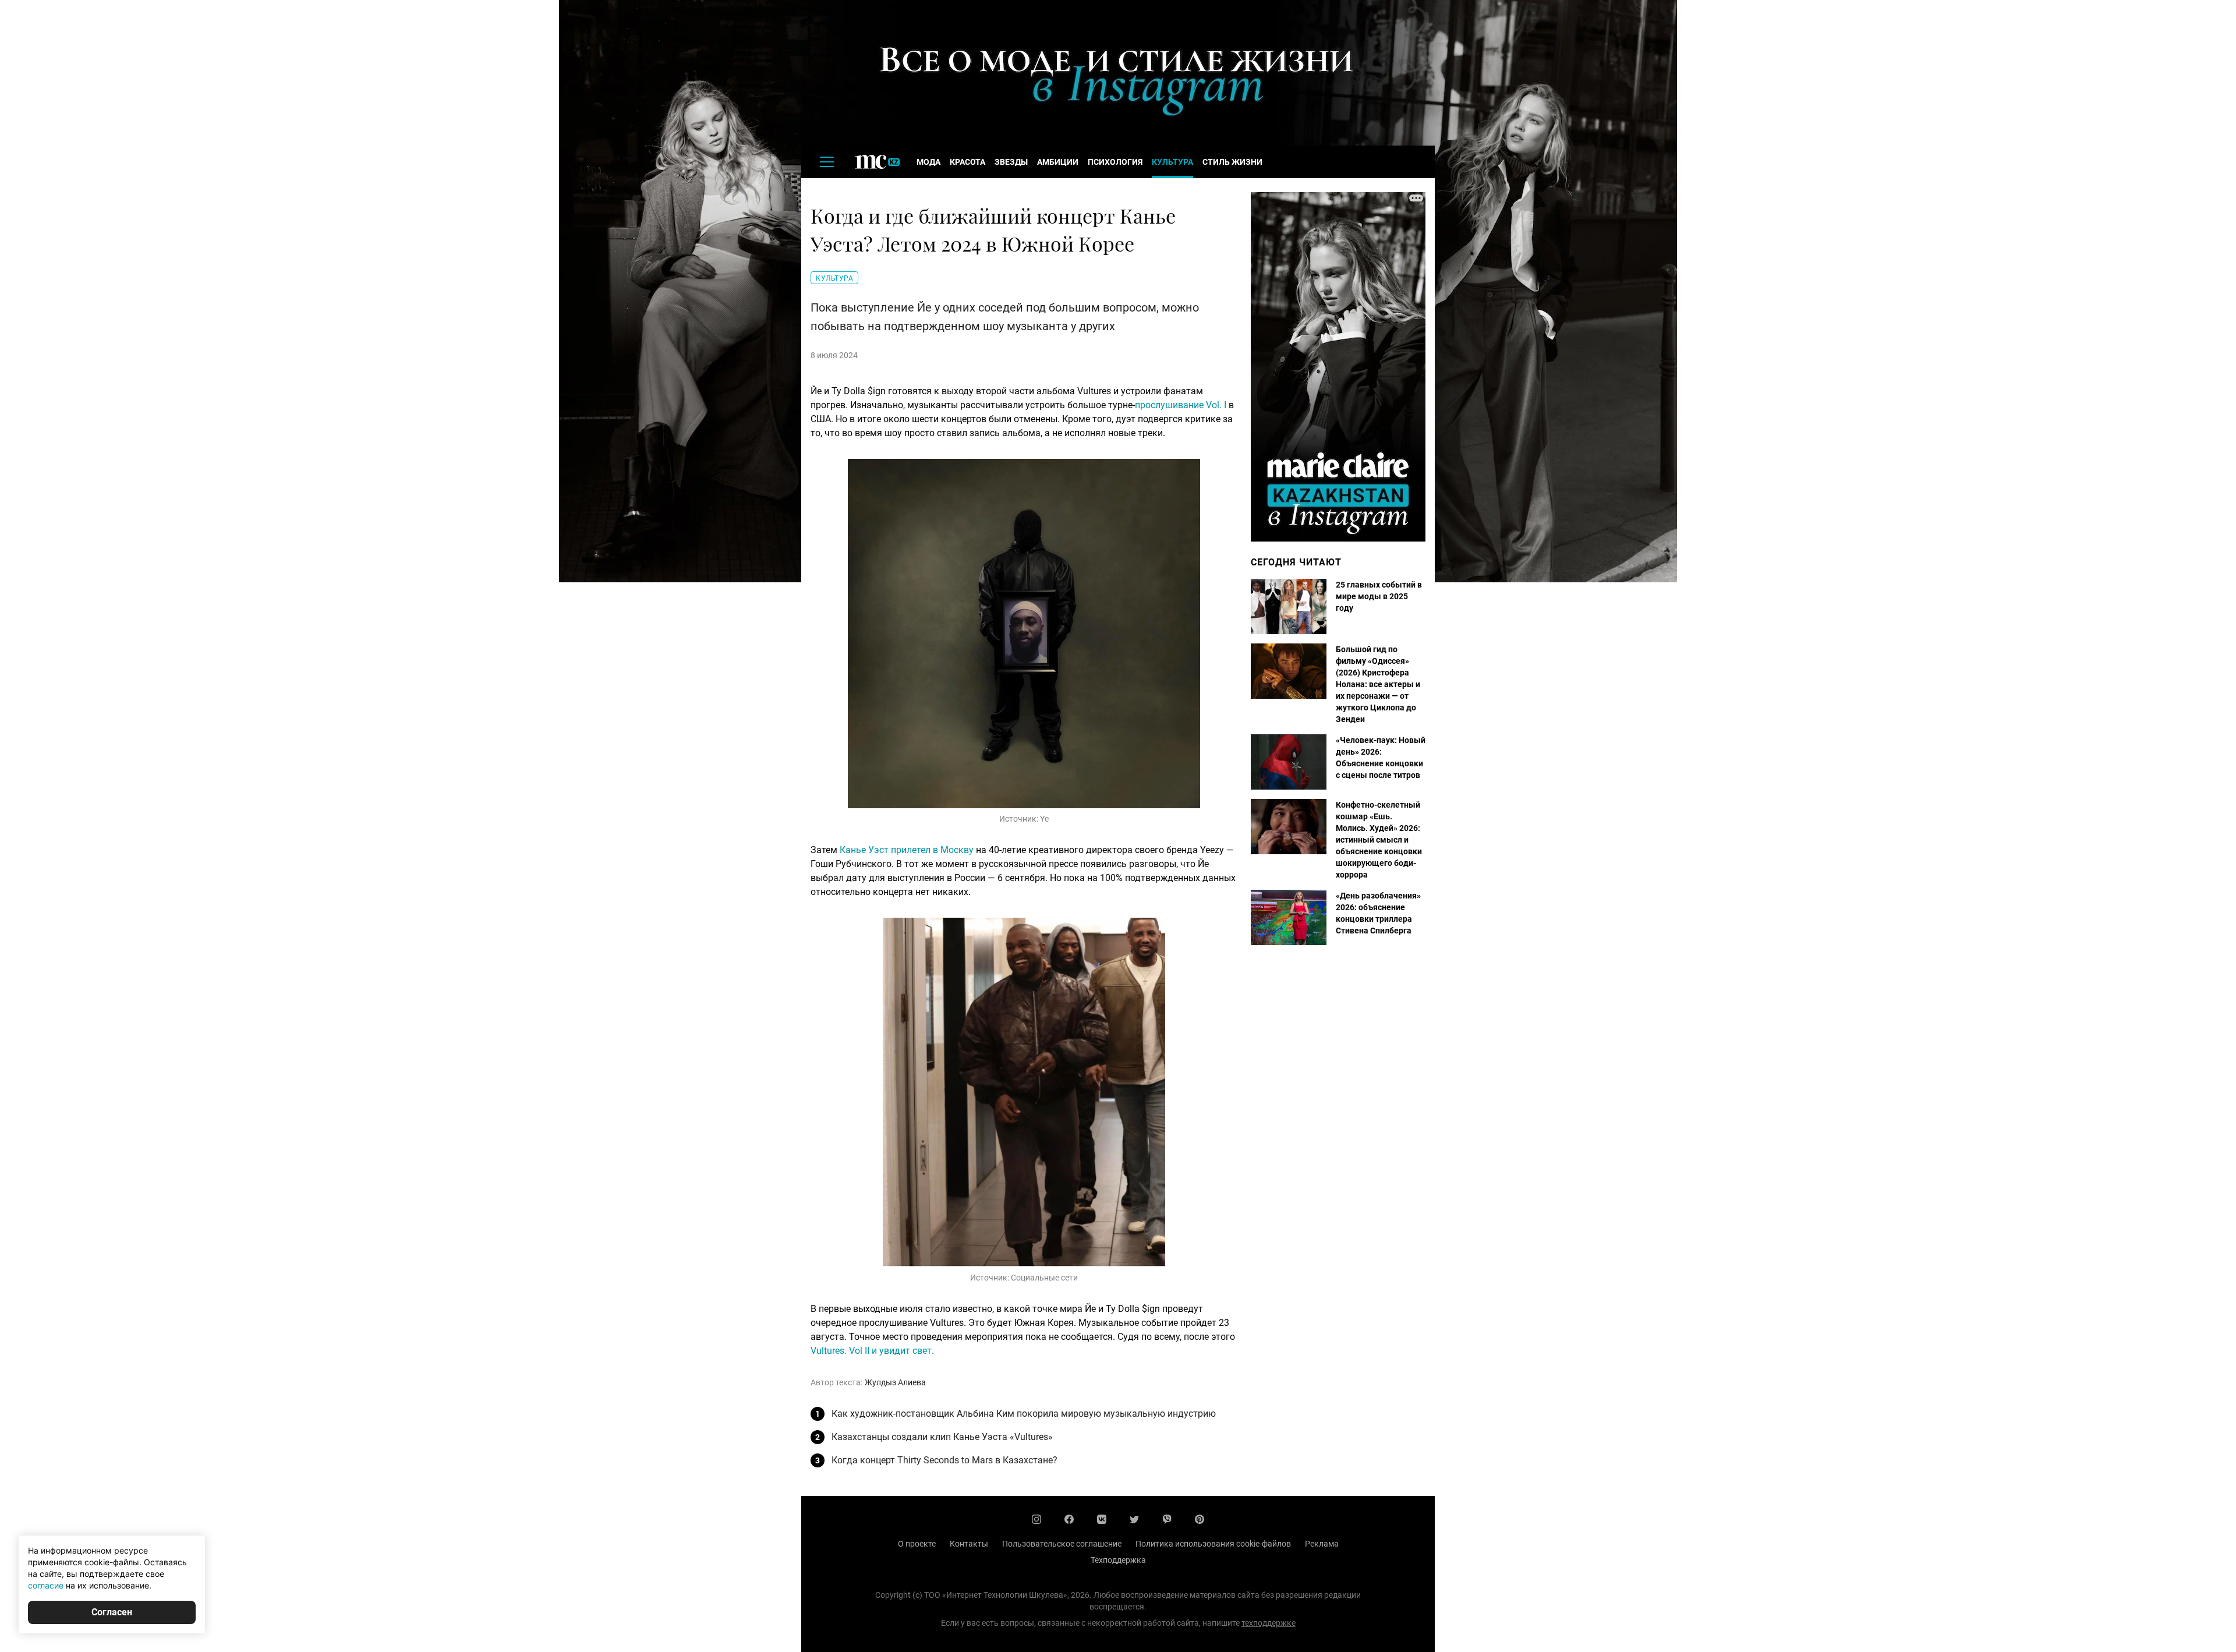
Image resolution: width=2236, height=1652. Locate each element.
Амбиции (1058, 162)
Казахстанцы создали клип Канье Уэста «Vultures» (942, 1437)
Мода (928, 162)
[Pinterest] (1200, 1519)
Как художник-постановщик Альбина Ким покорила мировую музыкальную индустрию (1024, 1414)
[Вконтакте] (1102, 1519)
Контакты (969, 1544)
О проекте (917, 1544)
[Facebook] (1069, 1519)
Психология (1115, 162)
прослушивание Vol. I (1181, 405)
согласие (46, 1585)
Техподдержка (1118, 1560)
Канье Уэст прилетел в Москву (907, 850)
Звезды (1011, 162)
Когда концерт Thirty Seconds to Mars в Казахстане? (944, 1460)
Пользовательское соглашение (1062, 1544)
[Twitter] (1134, 1519)
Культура (1172, 162)
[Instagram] (1036, 1519)
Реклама (1322, 1544)
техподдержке (1269, 1623)
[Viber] (1167, 1519)
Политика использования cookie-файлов (1213, 1544)
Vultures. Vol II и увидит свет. (872, 1351)
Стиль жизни (1232, 162)
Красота (967, 162)
